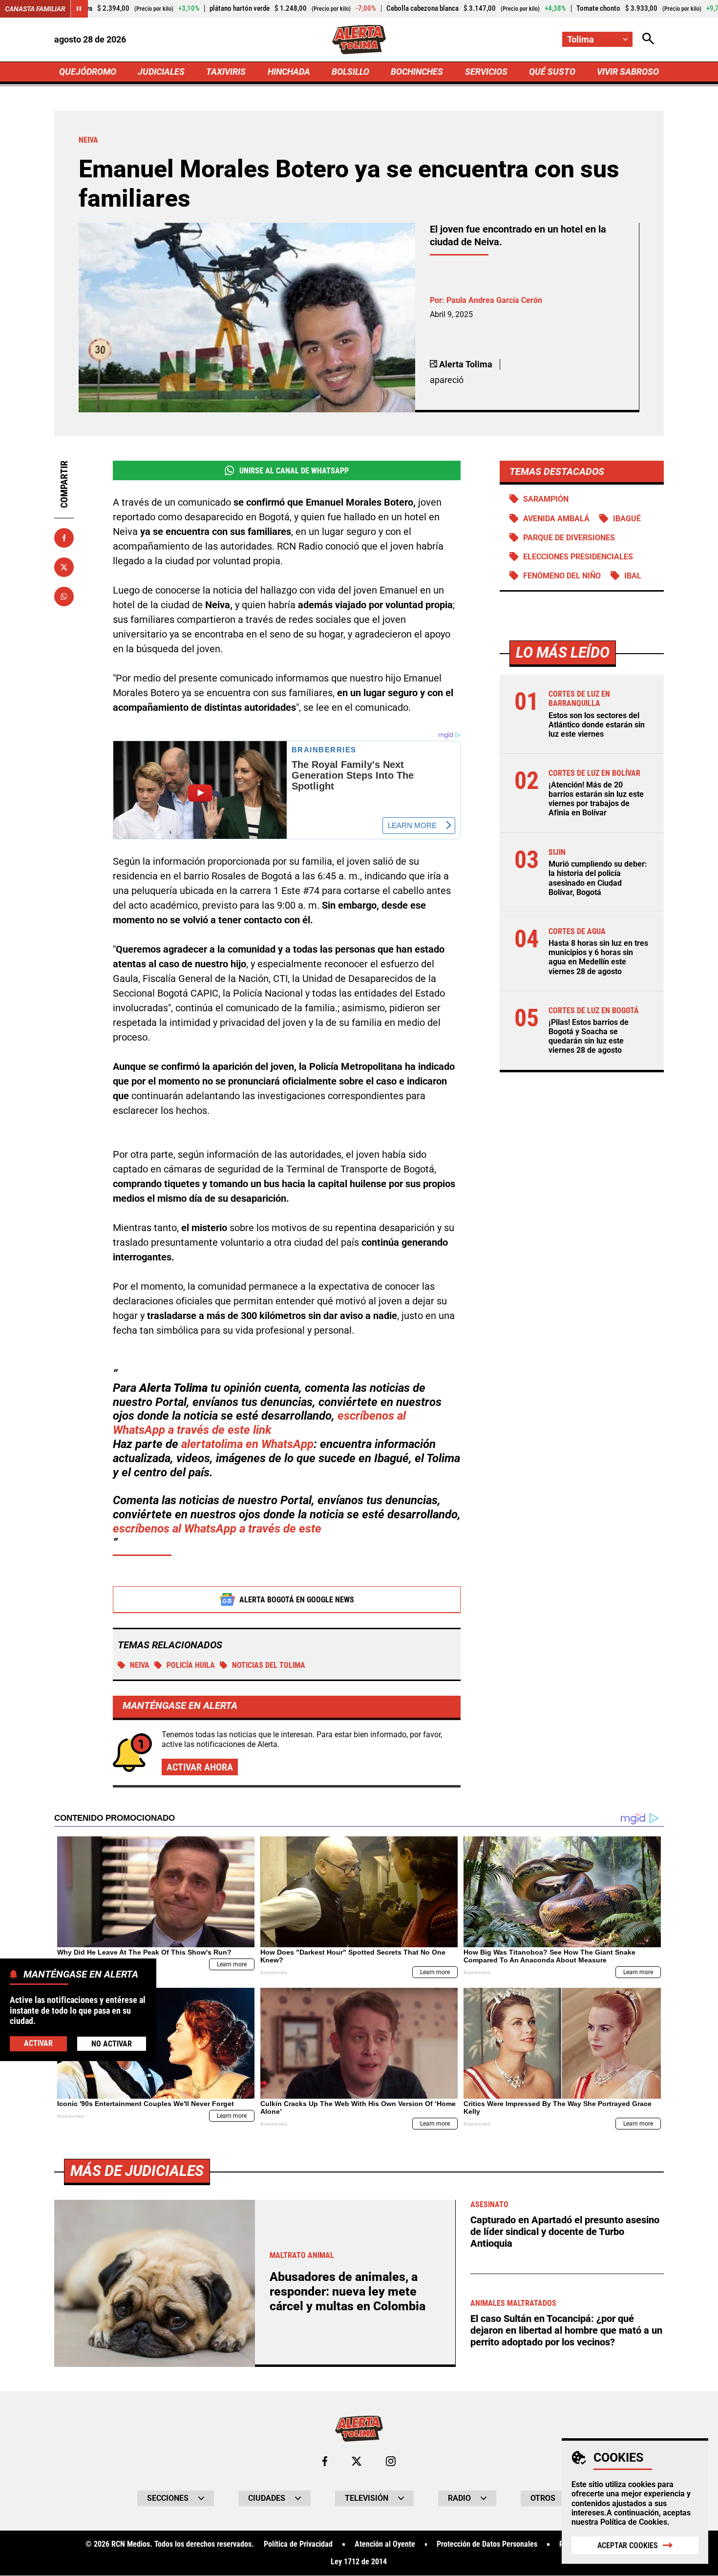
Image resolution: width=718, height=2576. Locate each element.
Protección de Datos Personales (487, 2544)
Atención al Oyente (385, 2544)
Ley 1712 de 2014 (359, 2562)
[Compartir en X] (64, 567)
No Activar (112, 2043)
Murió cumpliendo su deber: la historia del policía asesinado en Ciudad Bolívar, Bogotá (598, 878)
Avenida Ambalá (556, 519)
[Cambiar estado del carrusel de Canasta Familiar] (79, 9)
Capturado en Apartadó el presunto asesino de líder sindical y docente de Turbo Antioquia (565, 2232)
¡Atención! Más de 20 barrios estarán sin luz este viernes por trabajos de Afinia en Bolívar (596, 799)
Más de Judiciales (137, 2171)
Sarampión (546, 499)
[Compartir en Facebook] (64, 538)
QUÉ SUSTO (552, 72)
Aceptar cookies (628, 2545)
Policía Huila (191, 1665)
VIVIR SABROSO (628, 72)
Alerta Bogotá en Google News (297, 1600)
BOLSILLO (350, 72)
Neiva (140, 1665)
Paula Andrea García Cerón (494, 300)
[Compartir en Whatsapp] (64, 596)
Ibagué (627, 519)
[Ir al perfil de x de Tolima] (357, 2461)
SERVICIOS (486, 72)
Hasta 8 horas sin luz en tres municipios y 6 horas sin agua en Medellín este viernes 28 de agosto (598, 957)
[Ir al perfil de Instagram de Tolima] (391, 2461)
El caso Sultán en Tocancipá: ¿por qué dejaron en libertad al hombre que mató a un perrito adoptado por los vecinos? (566, 2330)
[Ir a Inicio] (359, 40)
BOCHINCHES (417, 72)
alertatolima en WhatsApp (247, 1444)
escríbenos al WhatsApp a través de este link (259, 1423)
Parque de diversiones (569, 538)
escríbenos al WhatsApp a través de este (217, 1529)
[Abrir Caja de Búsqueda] (648, 39)
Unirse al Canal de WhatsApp (294, 471)
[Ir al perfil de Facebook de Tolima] (325, 2461)
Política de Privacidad (298, 2544)
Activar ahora (200, 1767)
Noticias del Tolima (269, 1665)
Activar (38, 2043)
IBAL (633, 576)
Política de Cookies (634, 2522)
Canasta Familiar (35, 9)
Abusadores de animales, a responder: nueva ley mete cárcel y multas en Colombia (348, 2291)
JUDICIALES (161, 72)
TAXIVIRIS (226, 72)
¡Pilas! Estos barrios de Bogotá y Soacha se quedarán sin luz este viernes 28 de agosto (589, 1036)
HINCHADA (289, 72)
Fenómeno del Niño (562, 576)
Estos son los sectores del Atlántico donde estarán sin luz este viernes (597, 725)
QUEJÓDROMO (88, 72)
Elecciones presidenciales (578, 557)
